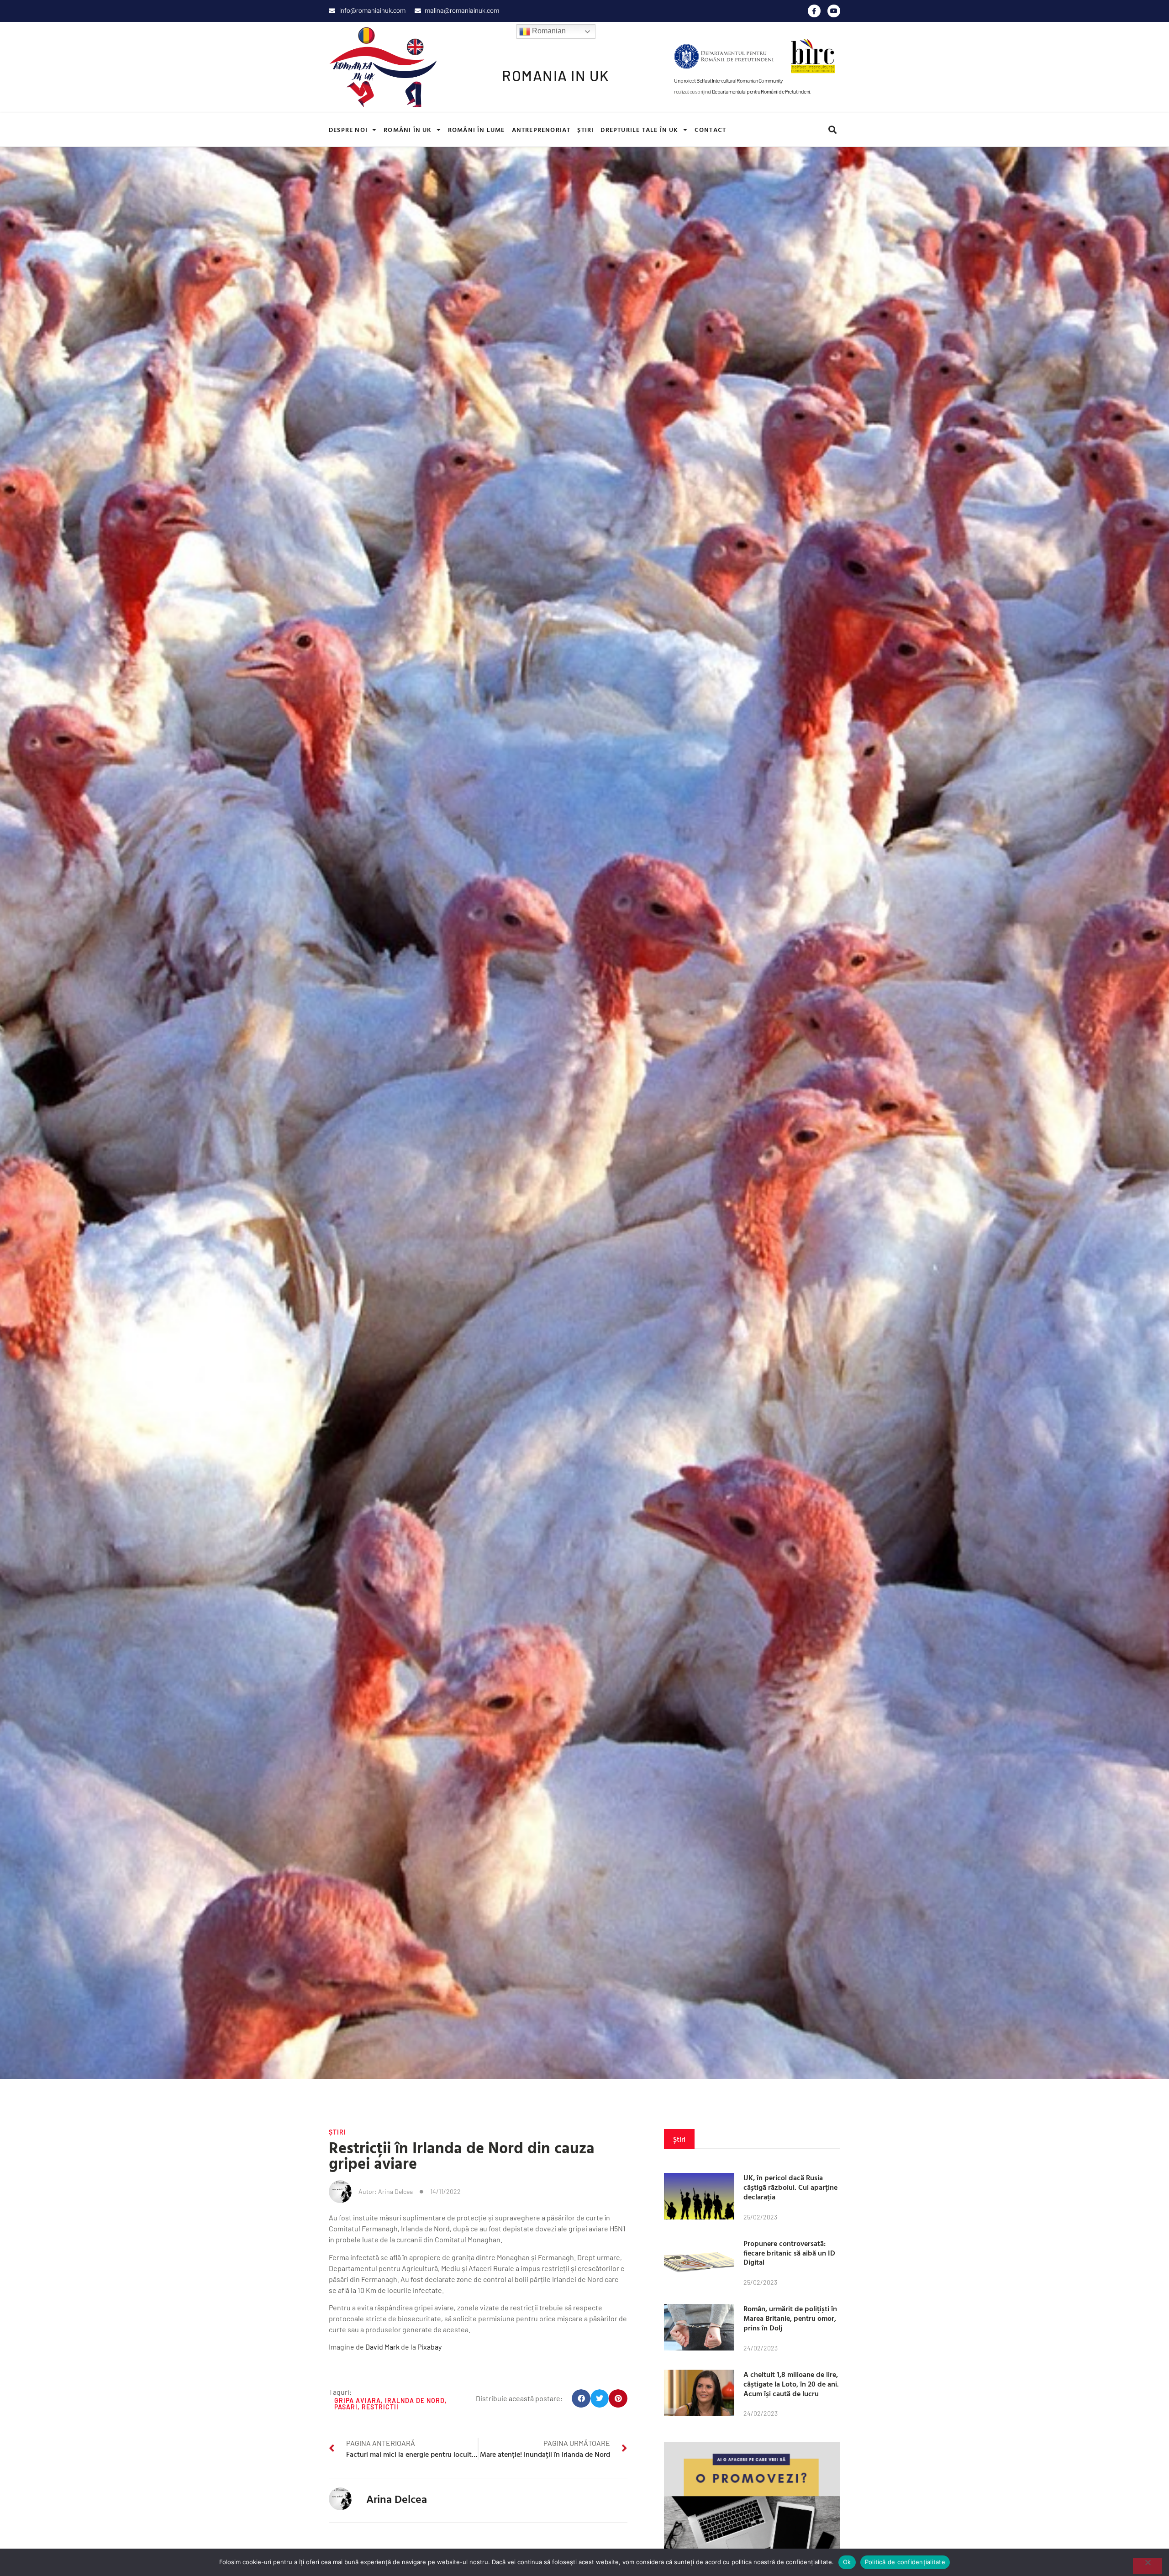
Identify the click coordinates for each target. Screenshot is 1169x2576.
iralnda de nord (415, 2400)
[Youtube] (834, 11)
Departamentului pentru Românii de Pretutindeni (761, 91)
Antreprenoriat (541, 129)
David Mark (382, 2347)
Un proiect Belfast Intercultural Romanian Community (728, 80)
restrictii (380, 2407)
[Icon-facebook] (814, 11)
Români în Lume (477, 129)
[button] (832, 130)
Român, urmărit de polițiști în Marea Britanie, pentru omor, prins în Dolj (790, 2318)
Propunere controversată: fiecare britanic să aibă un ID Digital (789, 2253)
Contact (710, 129)
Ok (847, 2562)
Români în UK (408, 129)
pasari (346, 2407)
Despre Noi (348, 129)
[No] (1148, 2566)
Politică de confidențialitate (905, 2562)
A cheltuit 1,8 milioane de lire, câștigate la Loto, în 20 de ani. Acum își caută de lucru (791, 2384)
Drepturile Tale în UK (639, 129)
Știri (585, 129)
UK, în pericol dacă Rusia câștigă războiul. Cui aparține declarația (790, 2187)
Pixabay (429, 2347)
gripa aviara (358, 2400)
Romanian (548, 31)
